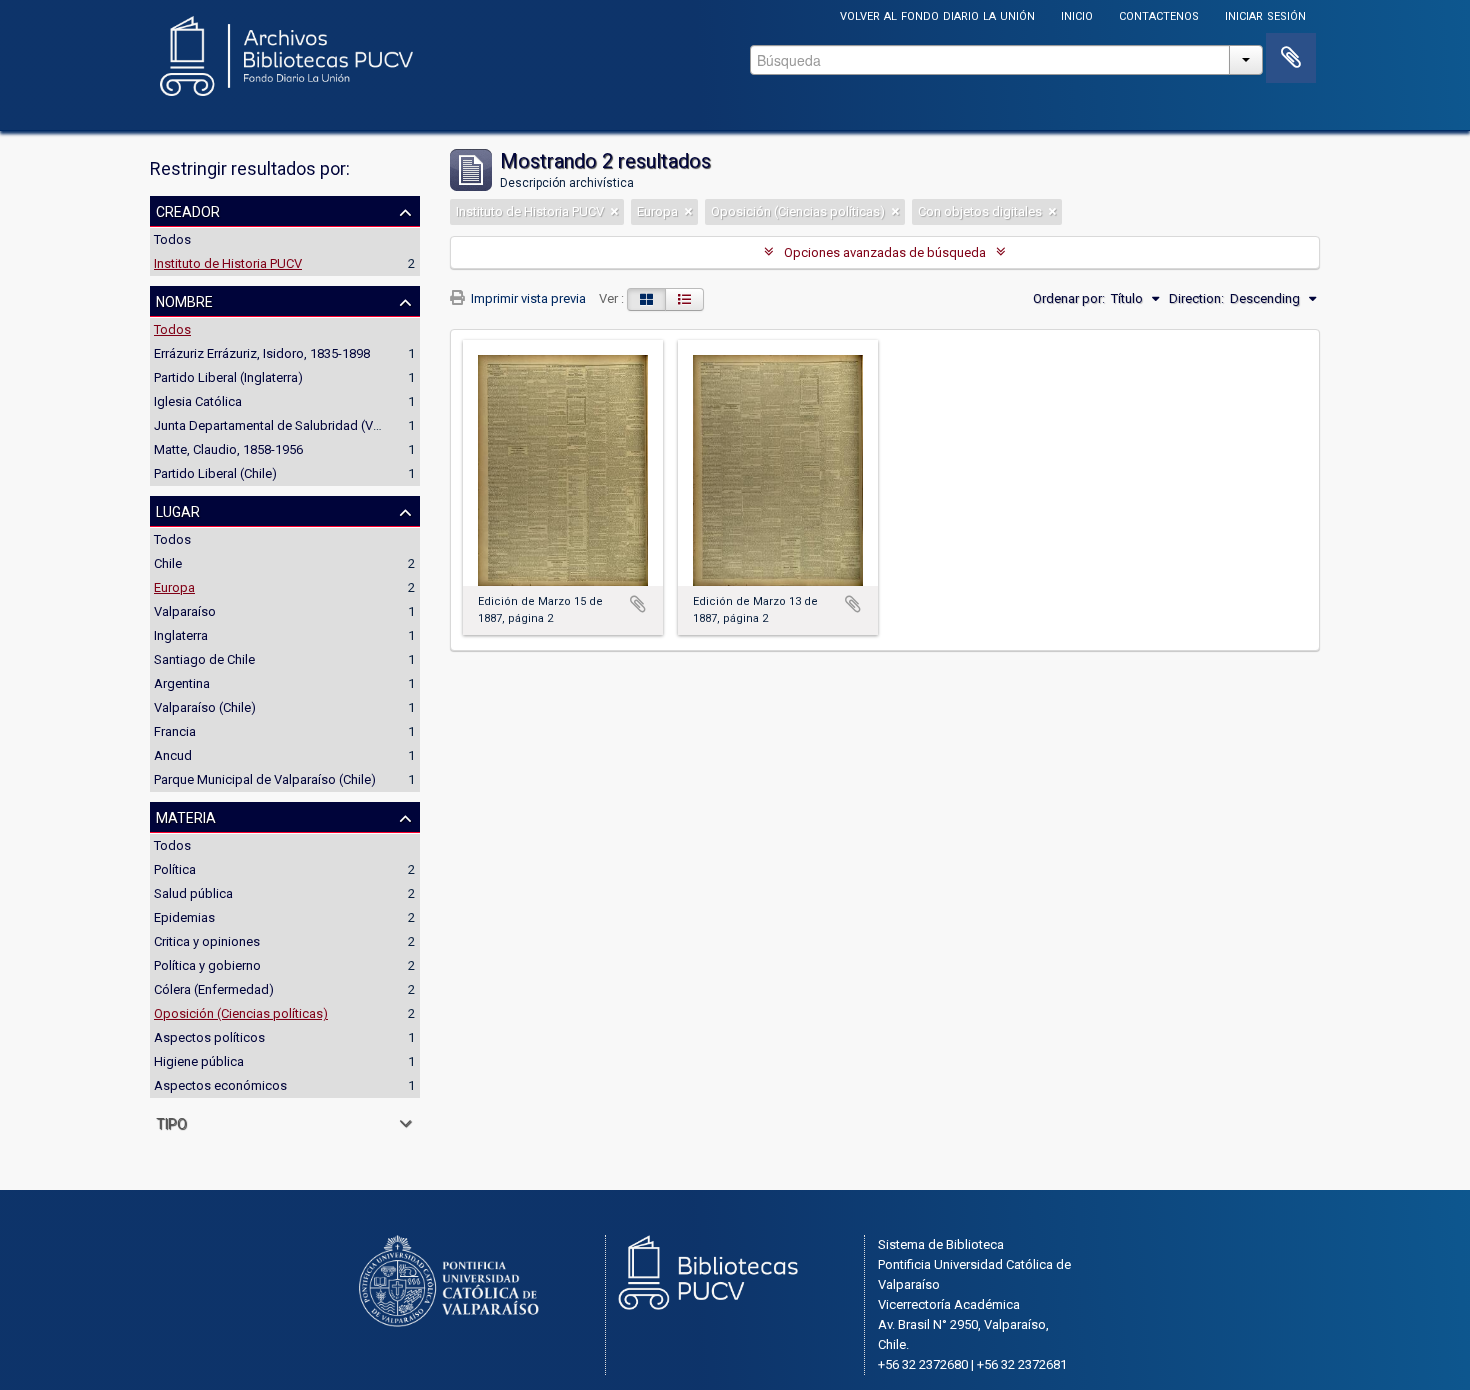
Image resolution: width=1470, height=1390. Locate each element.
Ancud (173, 755)
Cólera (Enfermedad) (214, 989)
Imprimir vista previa (527, 298)
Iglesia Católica (198, 401)
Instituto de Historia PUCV (228, 263)
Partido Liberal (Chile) (215, 473)
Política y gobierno (207, 965)
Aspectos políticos (209, 1037)
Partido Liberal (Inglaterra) (228, 377)
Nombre (184, 300)
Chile (168, 563)
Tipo (171, 1122)
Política (175, 869)
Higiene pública (199, 1061)
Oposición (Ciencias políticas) (241, 1013)
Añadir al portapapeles (638, 604)
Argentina (182, 683)
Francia (175, 731)
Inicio (1077, 14)
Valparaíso (185, 611)
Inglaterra (181, 635)
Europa (174, 587)
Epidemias (184, 917)
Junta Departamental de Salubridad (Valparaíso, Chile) (310, 425)
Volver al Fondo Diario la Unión (937, 14)
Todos (172, 239)
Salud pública (193, 893)
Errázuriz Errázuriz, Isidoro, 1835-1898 (262, 353)
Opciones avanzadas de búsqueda (885, 252)
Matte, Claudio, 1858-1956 (228, 449)
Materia (186, 816)
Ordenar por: (1069, 298)
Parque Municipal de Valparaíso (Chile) (265, 779)
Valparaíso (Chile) (205, 707)
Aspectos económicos (220, 1085)
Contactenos (1159, 14)
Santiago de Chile (204, 659)
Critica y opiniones (207, 941)
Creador (188, 210)
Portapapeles (1291, 58)
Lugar (178, 510)
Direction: (1196, 298)
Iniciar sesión (1265, 14)
